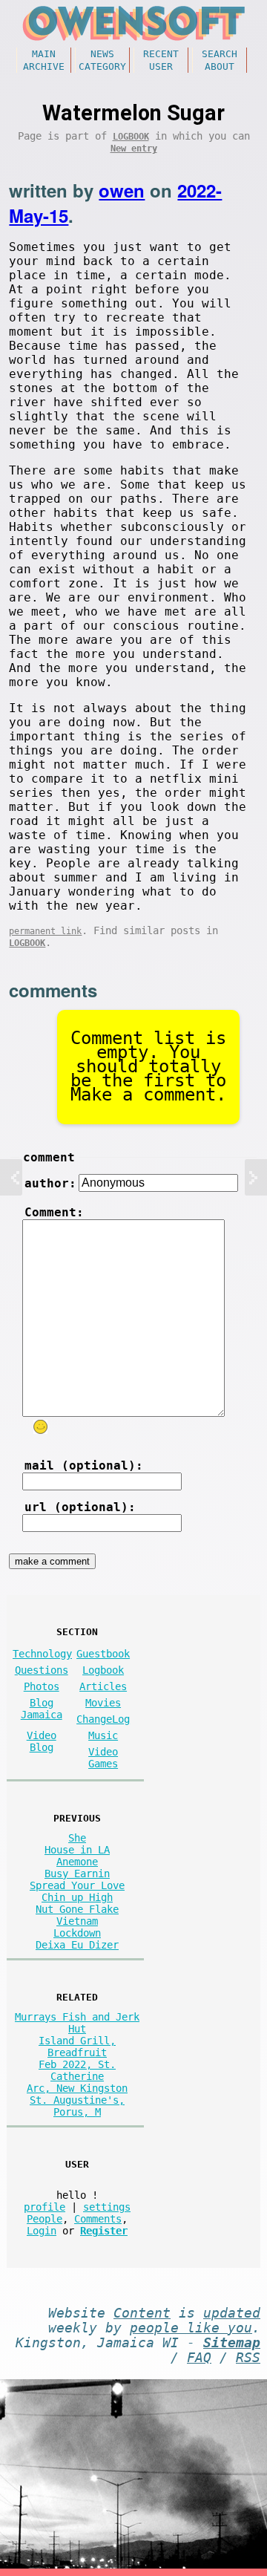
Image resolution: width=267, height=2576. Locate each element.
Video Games (103, 1758)
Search (220, 54)
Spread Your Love (77, 1885)
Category (102, 66)
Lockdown (77, 1933)
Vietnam (77, 1921)
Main (44, 54)
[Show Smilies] (41, 1427)
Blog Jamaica (42, 1709)
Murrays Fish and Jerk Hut (77, 2023)
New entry (134, 149)
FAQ (199, 2358)
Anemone (77, 1862)
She (77, 1838)
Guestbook (103, 1654)
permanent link (45, 931)
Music (103, 1735)
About (220, 66)
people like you (191, 2328)
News (102, 54)
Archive (44, 66)
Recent (161, 54)
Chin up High (77, 1897)
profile (44, 2207)
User (161, 66)
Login (42, 2231)
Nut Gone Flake (77, 1909)
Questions (42, 1670)
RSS (248, 2358)
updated (232, 2313)
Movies (103, 1703)
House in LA (77, 1850)
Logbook (131, 137)
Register (104, 2231)
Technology (42, 1654)
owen (122, 190)
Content (142, 2313)
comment (49, 1157)
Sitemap (232, 2343)
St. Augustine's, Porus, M (77, 2106)
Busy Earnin (77, 1874)
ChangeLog (103, 1719)
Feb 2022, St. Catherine (77, 2070)
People (44, 2219)
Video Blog (42, 1741)
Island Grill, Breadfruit (77, 2047)
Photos (42, 1686)
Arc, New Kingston (77, 2088)
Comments (98, 2219)
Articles (103, 1686)
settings (107, 2207)
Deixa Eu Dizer (77, 1945)
